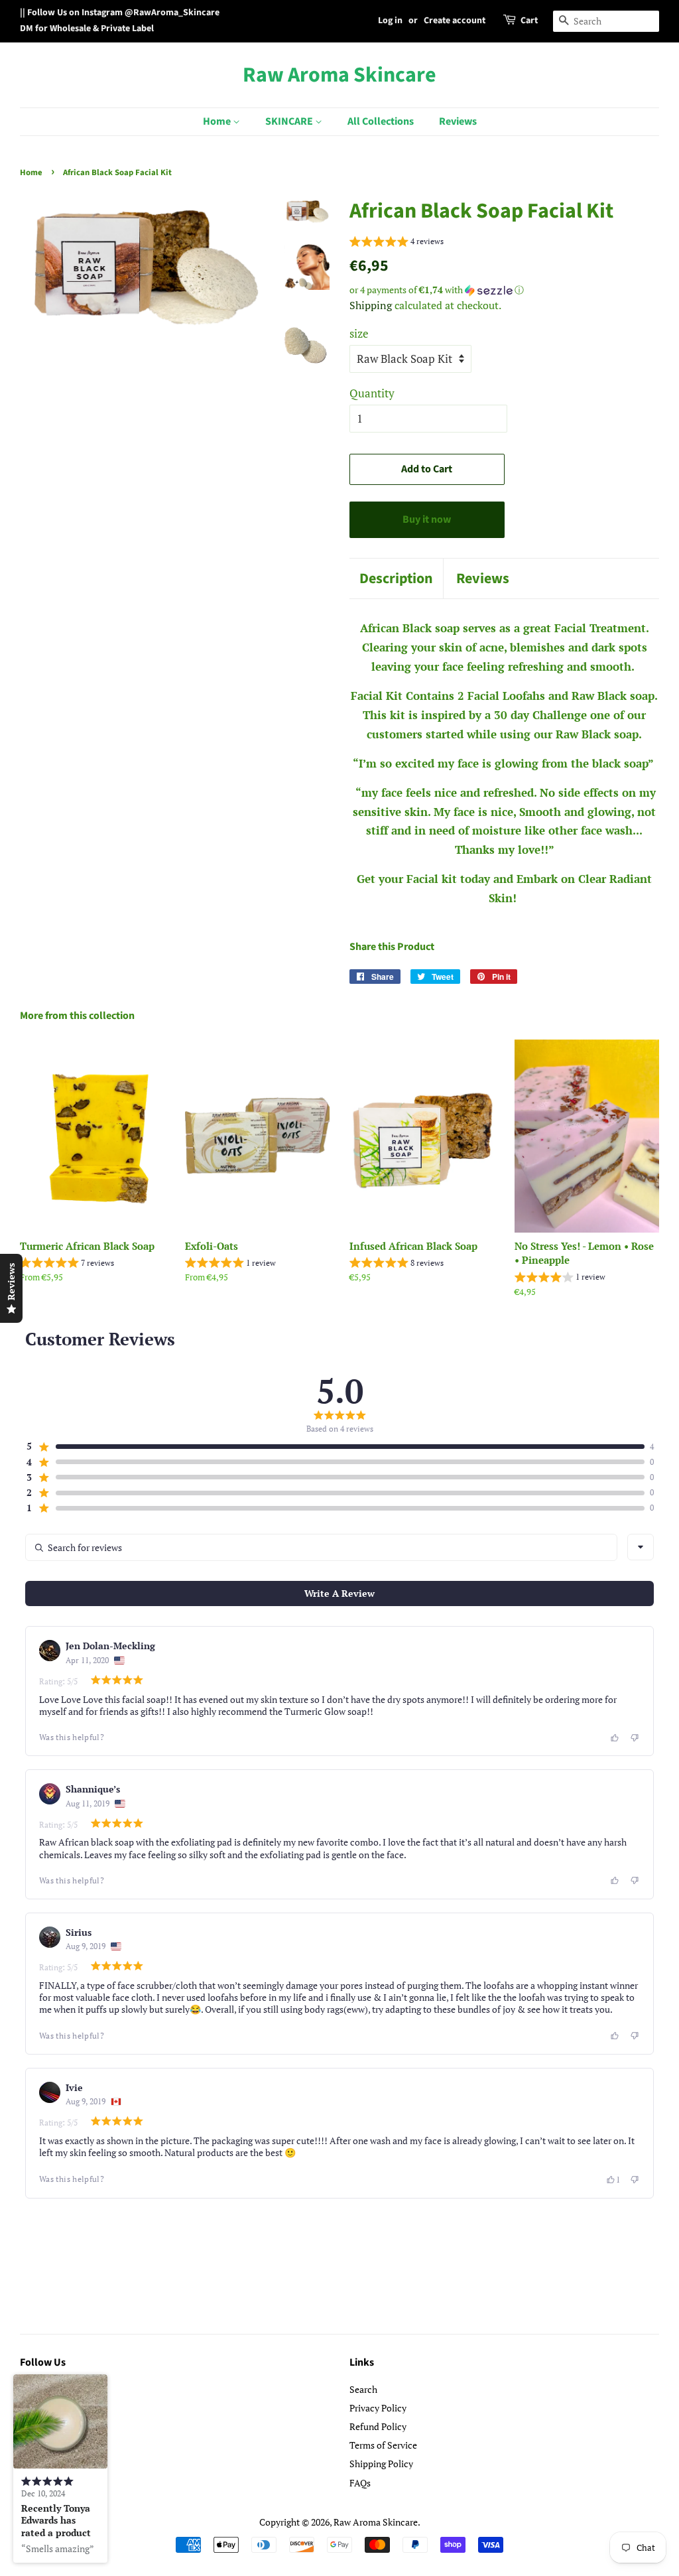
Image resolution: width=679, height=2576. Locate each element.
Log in (390, 21)
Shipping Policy (381, 2464)
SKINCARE (290, 121)
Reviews (458, 121)
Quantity (372, 393)
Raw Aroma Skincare (339, 75)
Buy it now (427, 519)
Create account (455, 21)
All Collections (381, 121)
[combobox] (641, 1547)
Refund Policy (378, 2426)
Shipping (371, 305)
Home (218, 121)
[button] (397, 243)
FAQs (360, 2483)
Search (363, 2389)
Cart (529, 21)
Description (396, 579)
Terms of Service (383, 2445)
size (359, 333)
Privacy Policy (378, 2408)
